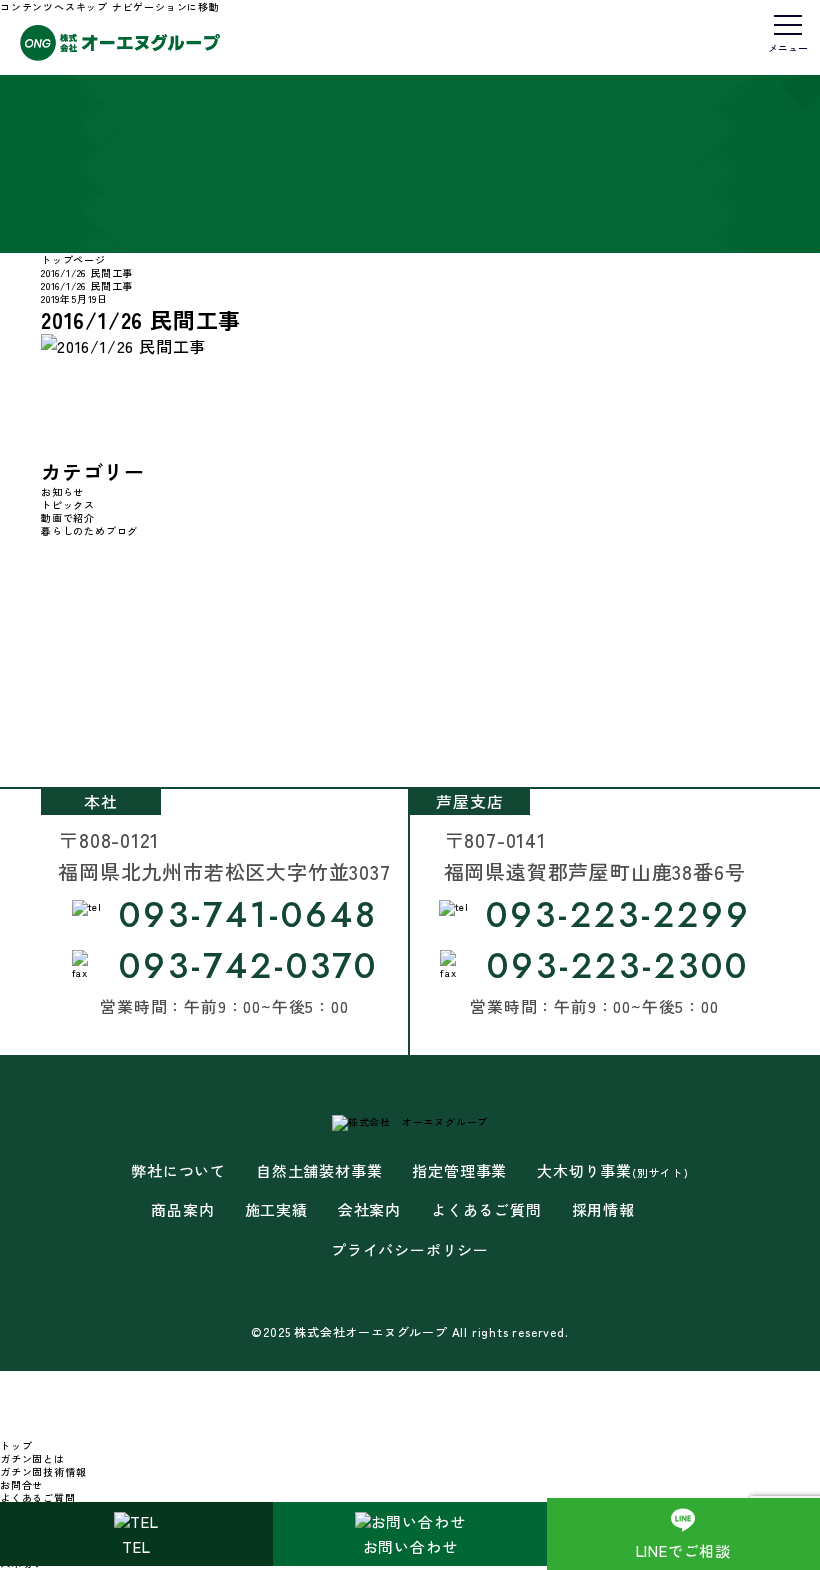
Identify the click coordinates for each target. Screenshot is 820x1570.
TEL (136, 1546)
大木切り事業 (613, 1171)
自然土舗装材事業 (319, 1171)
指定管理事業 (459, 1171)
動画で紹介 (68, 517)
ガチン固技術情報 (43, 1471)
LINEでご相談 (683, 1550)
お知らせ (62, 491)
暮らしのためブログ (89, 530)
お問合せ (21, 1484)
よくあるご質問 (486, 1210)
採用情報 (603, 1210)
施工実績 (276, 1210)
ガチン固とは (32, 1458)
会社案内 (369, 1210)
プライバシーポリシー (410, 1250)
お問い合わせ (410, 1546)
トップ (16, 1445)
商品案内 (182, 1210)
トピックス (68, 504)
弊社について (178, 1171)
